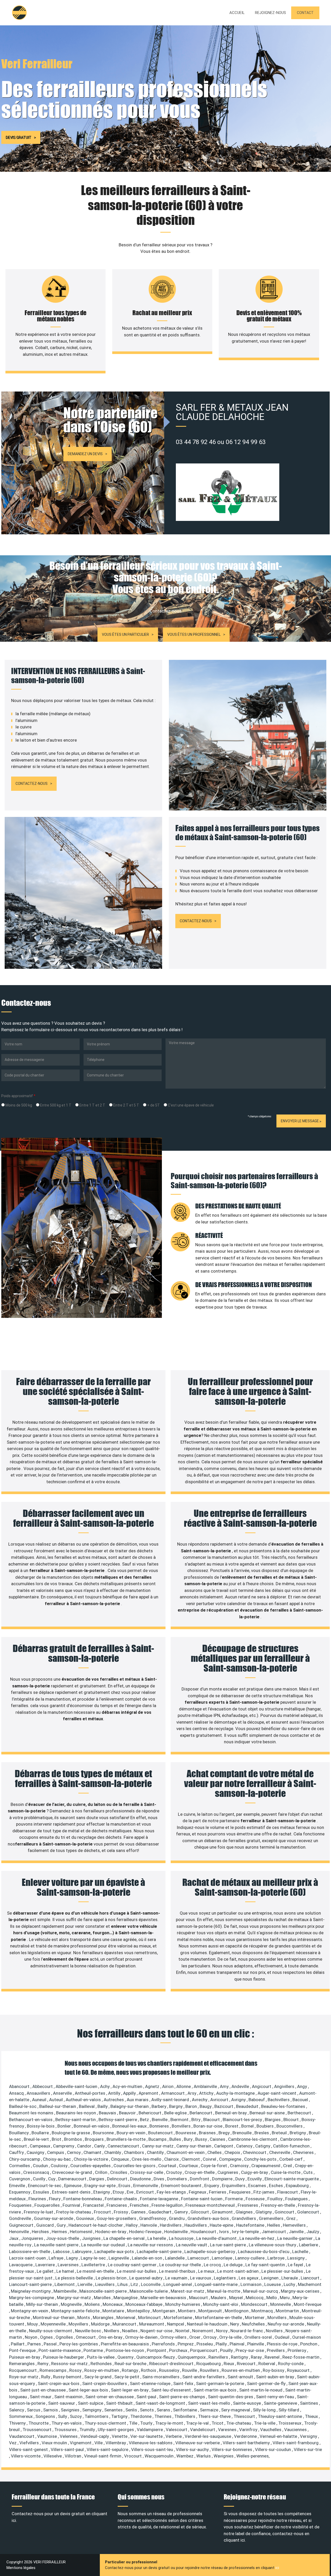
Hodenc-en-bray (111, 2232)
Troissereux (290, 2423)
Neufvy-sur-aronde (286, 2324)
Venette (120, 2436)
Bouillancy (19, 2133)
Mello (272, 2298)
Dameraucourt (73, 2179)
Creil (288, 2166)
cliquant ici (234, 2540)
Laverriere (46, 2265)
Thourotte (39, 2423)
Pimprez (186, 2344)
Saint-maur (41, 2397)
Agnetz (153, 2086)
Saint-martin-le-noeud (261, 2390)
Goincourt (285, 2212)
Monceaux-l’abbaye (144, 2304)
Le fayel (296, 2265)
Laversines (69, 2265)
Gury (62, 2225)
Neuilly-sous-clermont (51, 2331)
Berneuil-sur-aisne (268, 2113)
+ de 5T (153, 1105)
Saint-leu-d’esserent (172, 2390)
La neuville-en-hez (257, 2238)
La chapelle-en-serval (125, 2238)
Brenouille (243, 2133)
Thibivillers (185, 2416)
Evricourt (146, 2192)
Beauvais (108, 2113)
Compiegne (231, 2159)
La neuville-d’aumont (217, 2238)
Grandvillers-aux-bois (209, 2218)
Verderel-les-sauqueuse (208, 2436)
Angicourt (262, 2086)
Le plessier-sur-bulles (283, 2271)
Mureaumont (152, 2324)
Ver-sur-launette (147, 2436)
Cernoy (74, 2152)
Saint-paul (147, 2397)
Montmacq (263, 2311)
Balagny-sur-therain (130, 2106)
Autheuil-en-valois (84, 2100)
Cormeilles (20, 2166)
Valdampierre (150, 2430)
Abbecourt (43, 2086)
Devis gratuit (18, 137)
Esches (276, 2186)
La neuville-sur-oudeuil (104, 2245)
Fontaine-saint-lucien (202, 2199)
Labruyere (82, 2252)
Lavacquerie (21, 2265)
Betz (145, 2120)
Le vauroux (201, 2278)
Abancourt (20, 2086)
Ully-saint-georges (116, 2430)
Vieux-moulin (55, 2443)
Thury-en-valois (67, 2423)
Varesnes (228, 2430)
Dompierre (223, 2179)
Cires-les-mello (147, 2159)
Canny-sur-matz (158, 2146)
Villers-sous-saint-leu (153, 2449)
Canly (100, 2146)
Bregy (225, 2133)
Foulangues (297, 2199)
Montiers (187, 2311)
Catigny (263, 2146)
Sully (63, 2416)
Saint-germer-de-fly (267, 2383)
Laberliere (309, 2245)
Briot (57, 2139)
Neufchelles (254, 2324)
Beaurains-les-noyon (77, 2113)
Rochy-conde (291, 2364)
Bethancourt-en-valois (31, 2120)
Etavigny (102, 2192)
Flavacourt (288, 2192)
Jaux (14, 2238)
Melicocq (255, 2298)
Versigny (309, 2436)
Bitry (196, 2120)
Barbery (159, 2106)
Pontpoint (157, 2350)
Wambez (185, 2456)
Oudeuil (283, 2337)
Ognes (47, 2337)
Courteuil (168, 2166)
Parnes (35, 2344)
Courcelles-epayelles (91, 2166)
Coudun (41, 2166)
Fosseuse (256, 2199)
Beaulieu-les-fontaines (284, 2106)
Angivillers (285, 2086)
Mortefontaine (178, 2317)
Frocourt (103, 2212)
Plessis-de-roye (283, 2344)
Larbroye (276, 2258)
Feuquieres (240, 2192)
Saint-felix (184, 2383)
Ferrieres (218, 2192)
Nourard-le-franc (247, 2331)
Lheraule (290, 2278)
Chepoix (233, 2152)
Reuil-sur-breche (131, 2364)
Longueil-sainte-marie (217, 2284)
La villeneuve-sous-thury (273, 2245)
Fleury (55, 2199)
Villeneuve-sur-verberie (198, 2443)
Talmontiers (97, 2416)
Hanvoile (149, 2225)
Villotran (73, 2456)
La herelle (157, 2238)
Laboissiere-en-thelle (30, 2252)
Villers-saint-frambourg (296, 2443)
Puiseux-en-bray (25, 2357)
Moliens (93, 2304)
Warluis (204, 2456)
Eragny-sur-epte (100, 2186)
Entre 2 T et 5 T (126, 1105)
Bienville (160, 2120)
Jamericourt (274, 2232)
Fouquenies (21, 2205)
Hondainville (176, 2232)
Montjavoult (211, 2311)
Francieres (117, 2205)
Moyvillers (79, 2324)
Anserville (63, 2093)
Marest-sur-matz (188, 2291)
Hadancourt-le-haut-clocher (96, 2225)
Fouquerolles (48, 2205)
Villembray (116, 2443)
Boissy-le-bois (41, 2126)
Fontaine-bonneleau (83, 2199)
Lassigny (296, 2258)
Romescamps (54, 2370)
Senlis (132, 2410)
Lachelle (301, 2252)
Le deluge (234, 2265)
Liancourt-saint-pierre (31, 2284)
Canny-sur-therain (194, 2146)
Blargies (273, 2120)
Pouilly (227, 2350)
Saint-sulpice (91, 2403)
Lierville (85, 2284)
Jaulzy (313, 2232)
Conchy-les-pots (261, 2159)
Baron (192, 2106)
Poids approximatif (18, 1096)
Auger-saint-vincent (277, 2093)
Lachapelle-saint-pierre (160, 2252)
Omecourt (86, 2337)
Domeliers (178, 2179)
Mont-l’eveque (308, 2304)
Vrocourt (133, 2456)
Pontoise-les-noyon (125, 2350)
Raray (257, 2357)
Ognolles (65, 2337)
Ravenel (273, 2357)
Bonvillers (182, 2126)
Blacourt (212, 2120)
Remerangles (22, 2364)
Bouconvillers (290, 2126)
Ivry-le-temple (246, 2232)
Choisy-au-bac (57, 2159)
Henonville (20, 2232)
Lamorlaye (223, 2258)
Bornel (248, 2126)
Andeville (241, 2086)
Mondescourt (255, 2304)
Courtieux (189, 2166)
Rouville (190, 2370)
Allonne (184, 2086)
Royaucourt (299, 2370)
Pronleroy (297, 2350)
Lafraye (57, 2258)
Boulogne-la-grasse (71, 2133)
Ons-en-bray (111, 2337)
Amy (225, 2086)
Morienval (126, 2317)
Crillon (102, 2172)
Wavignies (224, 2456)
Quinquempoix (192, 2357)
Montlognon (237, 2311)
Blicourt (292, 2120)
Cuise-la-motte (286, 2172)
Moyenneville (54, 2324)
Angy (303, 2086)
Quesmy (126, 2357)
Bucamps (158, 2139)
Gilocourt (200, 2212)
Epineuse (73, 2186)
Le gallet (46, 2271)
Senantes (114, 2410)
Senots (147, 2410)
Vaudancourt (22, 2436)
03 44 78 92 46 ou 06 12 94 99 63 (221, 442)
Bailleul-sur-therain (58, 2106)
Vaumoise (48, 2436)
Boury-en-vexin (131, 2133)
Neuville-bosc (89, 2331)
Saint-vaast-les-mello (210, 2403)
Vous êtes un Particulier (125, 634)
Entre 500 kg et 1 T (55, 1105)
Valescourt (177, 2430)
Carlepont (224, 2146)
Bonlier (65, 2126)
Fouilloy (275, 2199)
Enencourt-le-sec (45, 2186)
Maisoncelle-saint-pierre (104, 2291)
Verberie (174, 2436)
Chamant (93, 2152)
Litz (135, 2284)
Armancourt (173, 2093)
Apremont (149, 2093)
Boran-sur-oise (208, 2126)
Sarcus (34, 2410)
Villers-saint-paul (68, 2449)
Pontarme (94, 2350)
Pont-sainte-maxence (60, 2350)
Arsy (192, 2093)
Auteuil (57, 2100)
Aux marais (138, 2100)
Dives (159, 2179)
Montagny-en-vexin (30, 2311)
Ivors (224, 2232)
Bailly (103, 2106)
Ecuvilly (255, 2179)
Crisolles (119, 2172)
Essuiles (42, 2192)
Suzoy (76, 2416)
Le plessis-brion (112, 2278)
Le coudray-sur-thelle (181, 2265)
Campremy (64, 2146)
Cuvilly (40, 2179)
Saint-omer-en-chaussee (110, 2397)
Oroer (195, 2337)
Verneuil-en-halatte (279, 2436)
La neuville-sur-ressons (151, 2245)
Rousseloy (170, 2370)
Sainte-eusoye (247, 2403)
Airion (168, 2086)
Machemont (310, 2284)
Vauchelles (271, 2430)
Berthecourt (300, 2113)
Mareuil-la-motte (224, 2291)
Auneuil (40, 2100)
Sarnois (51, 2410)
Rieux (229, 2364)
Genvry (182, 2212)
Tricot (218, 2423)
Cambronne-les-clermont (253, 2139)
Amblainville (206, 2086)
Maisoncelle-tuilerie (149, 2291)
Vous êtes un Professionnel (194, 634)
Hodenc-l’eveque (146, 2232)
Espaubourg (298, 2186)
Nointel (183, 2331)
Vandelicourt (203, 2430)
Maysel (236, 2298)
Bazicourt (224, 2106)
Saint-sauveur (62, 2403)
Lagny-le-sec (94, 2258)
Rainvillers (219, 2357)
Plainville (256, 2344)
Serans (164, 2410)
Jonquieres (33, 2238)
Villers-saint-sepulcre (108, 2449)
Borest (232, 2126)
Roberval (267, 2364)
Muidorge (101, 2324)
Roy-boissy (274, 2370)
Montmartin (288, 2311)
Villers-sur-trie (308, 2449)
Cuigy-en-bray (255, 2172)
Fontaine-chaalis (121, 2199)
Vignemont (81, 2443)
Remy (43, 2364)
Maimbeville (66, 2291)
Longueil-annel (178, 2284)
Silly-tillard (289, 2410)
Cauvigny (36, 2152)
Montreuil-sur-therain (54, 2317)
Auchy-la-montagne (236, 2093)
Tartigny (120, 2416)
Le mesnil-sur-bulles (137, 2271)
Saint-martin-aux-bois (216, 2390)
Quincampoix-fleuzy (156, 2357)
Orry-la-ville (231, 2337)
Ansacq (17, 2093)
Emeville (18, 2186)
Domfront (200, 2179)
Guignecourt (22, 2225)
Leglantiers (225, 2278)
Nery (235, 2324)
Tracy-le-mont (170, 2423)
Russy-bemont (68, 2377)
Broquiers (95, 2139)
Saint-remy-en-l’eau (276, 2397)
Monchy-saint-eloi (221, 2304)
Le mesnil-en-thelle (96, 2271)
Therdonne (141, 2416)
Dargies (97, 2179)
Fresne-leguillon (168, 2205)
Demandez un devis (85, 454)
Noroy (222, 2331)
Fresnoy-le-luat (39, 2212)
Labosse (62, 2252)
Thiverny (18, 2423)
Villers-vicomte (26, 2456)
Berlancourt (201, 2113)
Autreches (114, 2100)
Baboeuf (257, 2100)
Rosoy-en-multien (102, 2370)
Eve (131, 2192)
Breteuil (280, 2133)
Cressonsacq (37, 2172)
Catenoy (245, 2146)
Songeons (46, 2416)
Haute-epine (222, 2225)
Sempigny (92, 2410)
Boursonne (104, 2133)
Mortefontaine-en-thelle (219, 2317)
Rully (46, 2377)
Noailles (130, 2331)
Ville (99, 2443)
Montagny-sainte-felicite (76, 2311)
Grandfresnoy (153, 2218)
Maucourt (199, 2298)
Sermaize (210, 2410)
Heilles (274, 2225)
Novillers (275, 2331)
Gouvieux (85, 2218)
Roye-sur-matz (24, 2377)
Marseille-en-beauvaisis (164, 2298)
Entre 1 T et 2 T (92, 1105)
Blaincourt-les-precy (243, 2120)
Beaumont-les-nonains (32, 2113)
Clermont (191, 2159)
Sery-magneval (236, 2410)
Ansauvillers (39, 2093)
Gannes (139, 2212)
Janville (297, 2232)
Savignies (71, 2410)
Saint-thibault (120, 2403)
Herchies (41, 2232)
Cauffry (17, 2152)
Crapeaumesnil (266, 2166)
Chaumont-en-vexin (186, 2152)
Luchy (290, 2284)
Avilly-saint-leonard (171, 2100)
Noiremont (203, 2331)
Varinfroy (249, 2430)
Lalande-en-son (148, 2258)
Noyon (32, 2337)
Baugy (206, 2106)
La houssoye (182, 2238)
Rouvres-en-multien (241, 2370)
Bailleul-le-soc (23, 2106)
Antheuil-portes (91, 2093)
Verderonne (246, 2436)
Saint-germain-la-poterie (221, 2383)
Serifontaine (186, 2410)
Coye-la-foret (214, 2166)
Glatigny (264, 2212)
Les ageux (249, 2278)
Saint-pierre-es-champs (183, 2397)
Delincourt (118, 2179)
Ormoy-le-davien (142, 2337)
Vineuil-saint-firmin (103, 2456)
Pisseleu (205, 2344)
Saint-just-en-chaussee (43, 2390)
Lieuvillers (105, 2284)
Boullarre (41, 2133)
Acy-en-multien (128, 2086)
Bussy (202, 2139)
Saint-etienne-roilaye (151, 2383)
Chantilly (156, 2152)
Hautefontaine (251, 2225)
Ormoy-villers (174, 2337)
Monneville (281, 2304)
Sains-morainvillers (161, 2377)
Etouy (119, 2192)
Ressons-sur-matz (70, 2364)
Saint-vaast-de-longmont (161, 2403)
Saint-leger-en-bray (130, 2390)
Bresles (262, 2133)
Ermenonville (146, 2186)
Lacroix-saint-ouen (28, 2258)
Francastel (94, 2205)
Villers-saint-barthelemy (247, 2443)
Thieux (312, 2416)
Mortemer (255, 2317)
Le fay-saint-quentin (266, 2265)
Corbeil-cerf (291, 2159)
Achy (105, 2086)
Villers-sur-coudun (273, 2449)
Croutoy (174, 2172)
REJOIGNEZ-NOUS (270, 13)
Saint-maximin (69, 2397)
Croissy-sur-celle (147, 2172)
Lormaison (251, 2284)
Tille (134, 2423)
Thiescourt (245, 2416)
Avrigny (239, 2100)
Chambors (134, 2152)
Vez (13, 2443)
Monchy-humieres (183, 2304)
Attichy (207, 2093)
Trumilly (88, 2430)
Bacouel (301, 2100)
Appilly (130, 2093)
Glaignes (245, 2212)
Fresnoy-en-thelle (279, 2205)
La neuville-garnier (295, 2238)
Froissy (121, 2212)
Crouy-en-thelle (200, 2172)
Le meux (207, 2271)
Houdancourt (204, 2232)
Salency (17, 2410)
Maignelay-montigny (31, 2291)
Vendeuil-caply (95, 2436)
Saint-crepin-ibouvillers (105, 2383)
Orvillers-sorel (259, 2337)
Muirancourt (125, 2324)
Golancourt (309, 2212)
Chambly (113, 2152)
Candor (85, 2146)
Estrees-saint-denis (72, 2192)
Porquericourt (204, 2350)
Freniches (140, 2205)
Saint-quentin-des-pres (231, 2397)
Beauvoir (128, 2113)
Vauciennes (296, 2430)
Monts (84, 2317)
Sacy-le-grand (98, 2377)
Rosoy (76, 2370)
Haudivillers (196, 2225)
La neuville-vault (192, 2245)
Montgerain (164, 2311)
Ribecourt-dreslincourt (172, 2364)
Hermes (60, 2232)
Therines (163, 2416)
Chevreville (280, 2152)
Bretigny (298, 2133)
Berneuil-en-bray (231, 2113)
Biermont (180, 2120)
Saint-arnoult (241, 2377)
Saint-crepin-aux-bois (59, 2383)
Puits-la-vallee (101, 2357)
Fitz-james (264, 2192)
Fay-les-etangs (172, 2192)
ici (277, 2568)
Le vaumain (177, 2278)
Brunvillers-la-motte (127, 2139)
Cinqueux (120, 2159)
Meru (285, 2298)
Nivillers (112, 2331)
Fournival (72, 2205)
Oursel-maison (307, 2337)
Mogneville (72, 2304)
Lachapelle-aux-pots (115, 2252)
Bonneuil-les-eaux (130, 2126)
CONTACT (305, 13)
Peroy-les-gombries (79, 2344)
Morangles (104, 2317)
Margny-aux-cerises (301, 2291)
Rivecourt (247, 2364)
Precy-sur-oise (250, 2350)
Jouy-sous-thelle (63, 2238)
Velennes (69, 2436)
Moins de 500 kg (18, 1105)
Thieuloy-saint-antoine (280, 2416)
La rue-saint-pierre (228, 2245)
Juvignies (92, 2238)
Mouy (33, 2324)
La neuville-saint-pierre (57, 2245)
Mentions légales (21, 2568)
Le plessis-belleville (75, 2278)
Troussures (66, 2430)
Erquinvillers (234, 2186)
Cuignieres (228, 2172)
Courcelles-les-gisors (135, 2166)
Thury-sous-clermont (106, 2423)
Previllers (276, 2350)
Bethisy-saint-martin (76, 2120)
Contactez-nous (32, 784)
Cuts (309, 2172)
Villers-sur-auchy (193, 2449)
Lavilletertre (94, 2265)
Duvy (240, 2179)
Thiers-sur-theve (215, 2416)
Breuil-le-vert (37, 2139)
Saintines (310, 2403)
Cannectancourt (124, 2146)
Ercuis (125, 2186)
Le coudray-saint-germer (133, 2265)
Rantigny (240, 2357)
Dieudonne (141, 2179)
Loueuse (273, 2284)
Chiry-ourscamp (25, 2159)
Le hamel (66, 2271)
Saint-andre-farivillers (204, 2377)
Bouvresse (186, 2133)
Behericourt (151, 2113)
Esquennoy (20, 2192)
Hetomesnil (82, 2232)
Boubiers (266, 2126)
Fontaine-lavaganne (160, 2199)
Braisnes (208, 2133)
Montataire (114, 2311)
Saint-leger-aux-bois (89, 2390)
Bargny (176, 2106)
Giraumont (223, 2212)
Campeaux (40, 2146)
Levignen (270, 2278)
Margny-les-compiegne (32, 2298)
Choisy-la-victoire (91, 2159)
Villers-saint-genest (29, 2449)
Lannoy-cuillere (250, 2258)
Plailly (222, 2344)
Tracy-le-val (198, 2423)
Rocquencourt (23, 2370)
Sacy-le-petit (127, 2377)
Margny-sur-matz (74, 2298)
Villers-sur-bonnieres (232, 2449)
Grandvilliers (244, 2218)
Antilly (115, 2093)
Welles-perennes (253, 2456)
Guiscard (46, 2225)
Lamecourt (199, 2258)
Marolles (103, 2298)
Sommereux (21, 2416)
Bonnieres (160, 2126)
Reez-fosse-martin (301, 2357)
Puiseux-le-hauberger (64, 2357)
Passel (51, 2344)
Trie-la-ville (265, 2423)
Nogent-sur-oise (157, 2331)
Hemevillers (295, 2225)
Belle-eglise (176, 2113)
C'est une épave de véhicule (190, 1105)
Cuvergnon (20, 2179)
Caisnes (218, 2139)
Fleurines (38, 2199)
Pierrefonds (164, 2344)
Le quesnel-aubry (146, 2278)
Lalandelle (175, 2258)
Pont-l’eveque (23, 2350)
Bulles (176, 2139)
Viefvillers (30, 2443)
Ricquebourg (209, 2364)
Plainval (238, 2344)
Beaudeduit (248, 2106)
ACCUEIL (237, 13)
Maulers (219, 2298)
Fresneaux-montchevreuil (211, 2205)
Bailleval (87, 2106)
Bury (189, 2139)
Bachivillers (279, 2100)
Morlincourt (150, 2317)
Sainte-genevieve (281, 2403)
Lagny (73, 2258)
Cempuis (56, 2152)
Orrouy (210, 2337)
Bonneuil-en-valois (92, 2126)
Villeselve (53, 2456)
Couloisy (60, 2166)
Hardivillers (171, 2225)
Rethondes (102, 2364)
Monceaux (113, 2304)
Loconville (151, 2284)
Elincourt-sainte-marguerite (292, 2179)
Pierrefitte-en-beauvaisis (125, 2344)
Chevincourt (255, 2152)
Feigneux (198, 2192)
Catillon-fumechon (292, 2146)
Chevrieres (304, 2152)
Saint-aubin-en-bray (276, 2377)
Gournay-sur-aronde (54, 2218)
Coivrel (210, 2159)
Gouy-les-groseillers (117, 2218)
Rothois (149, 2370)
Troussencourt (37, 2430)
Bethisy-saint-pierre (118, 2120)
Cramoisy (240, 2166)
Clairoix (172, 2159)
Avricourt (220, 2100)
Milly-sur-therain (43, 2304)
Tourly (147, 2423)
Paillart (18, 2344)
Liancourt (311, 2278)
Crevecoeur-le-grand (73, 2172)
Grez (291, 2218)
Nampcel (176, 2324)
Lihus (123, 2284)
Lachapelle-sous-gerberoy (210, 2252)
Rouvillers (210, 2370)
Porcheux (179, 2350)
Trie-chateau (239, 2423)
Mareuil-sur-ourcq (261, 2291)
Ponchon (309, 2344)
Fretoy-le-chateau (74, 2212)
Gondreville (21, 2218)
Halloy (132, 2225)
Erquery (212, 2186)
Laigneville (119, 2258)
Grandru (177, 2218)
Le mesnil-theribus (178, 2271)
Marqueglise (126, 2298)
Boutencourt (161, 2133)
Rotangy (130, 2370)
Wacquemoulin (160, 2456)
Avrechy (200, 2100)
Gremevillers (272, 2218)
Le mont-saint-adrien (238, 2271)
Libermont (65, 2284)
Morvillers (277, 2317)
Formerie (235, 2199)
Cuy (52, 2179)
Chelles (215, 2152)
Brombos (74, 2139)
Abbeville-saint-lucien (77, 2086)
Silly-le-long (265, 2410)
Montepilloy (139, 2311)
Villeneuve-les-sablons (151, 2443)
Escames (258, 2186)
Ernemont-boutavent (182, 2186)
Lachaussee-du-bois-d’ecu (264, 2252)
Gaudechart (160, 2212)
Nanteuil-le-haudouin (208, 2324)
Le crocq (213, 2265)
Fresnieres (248, 2205)
